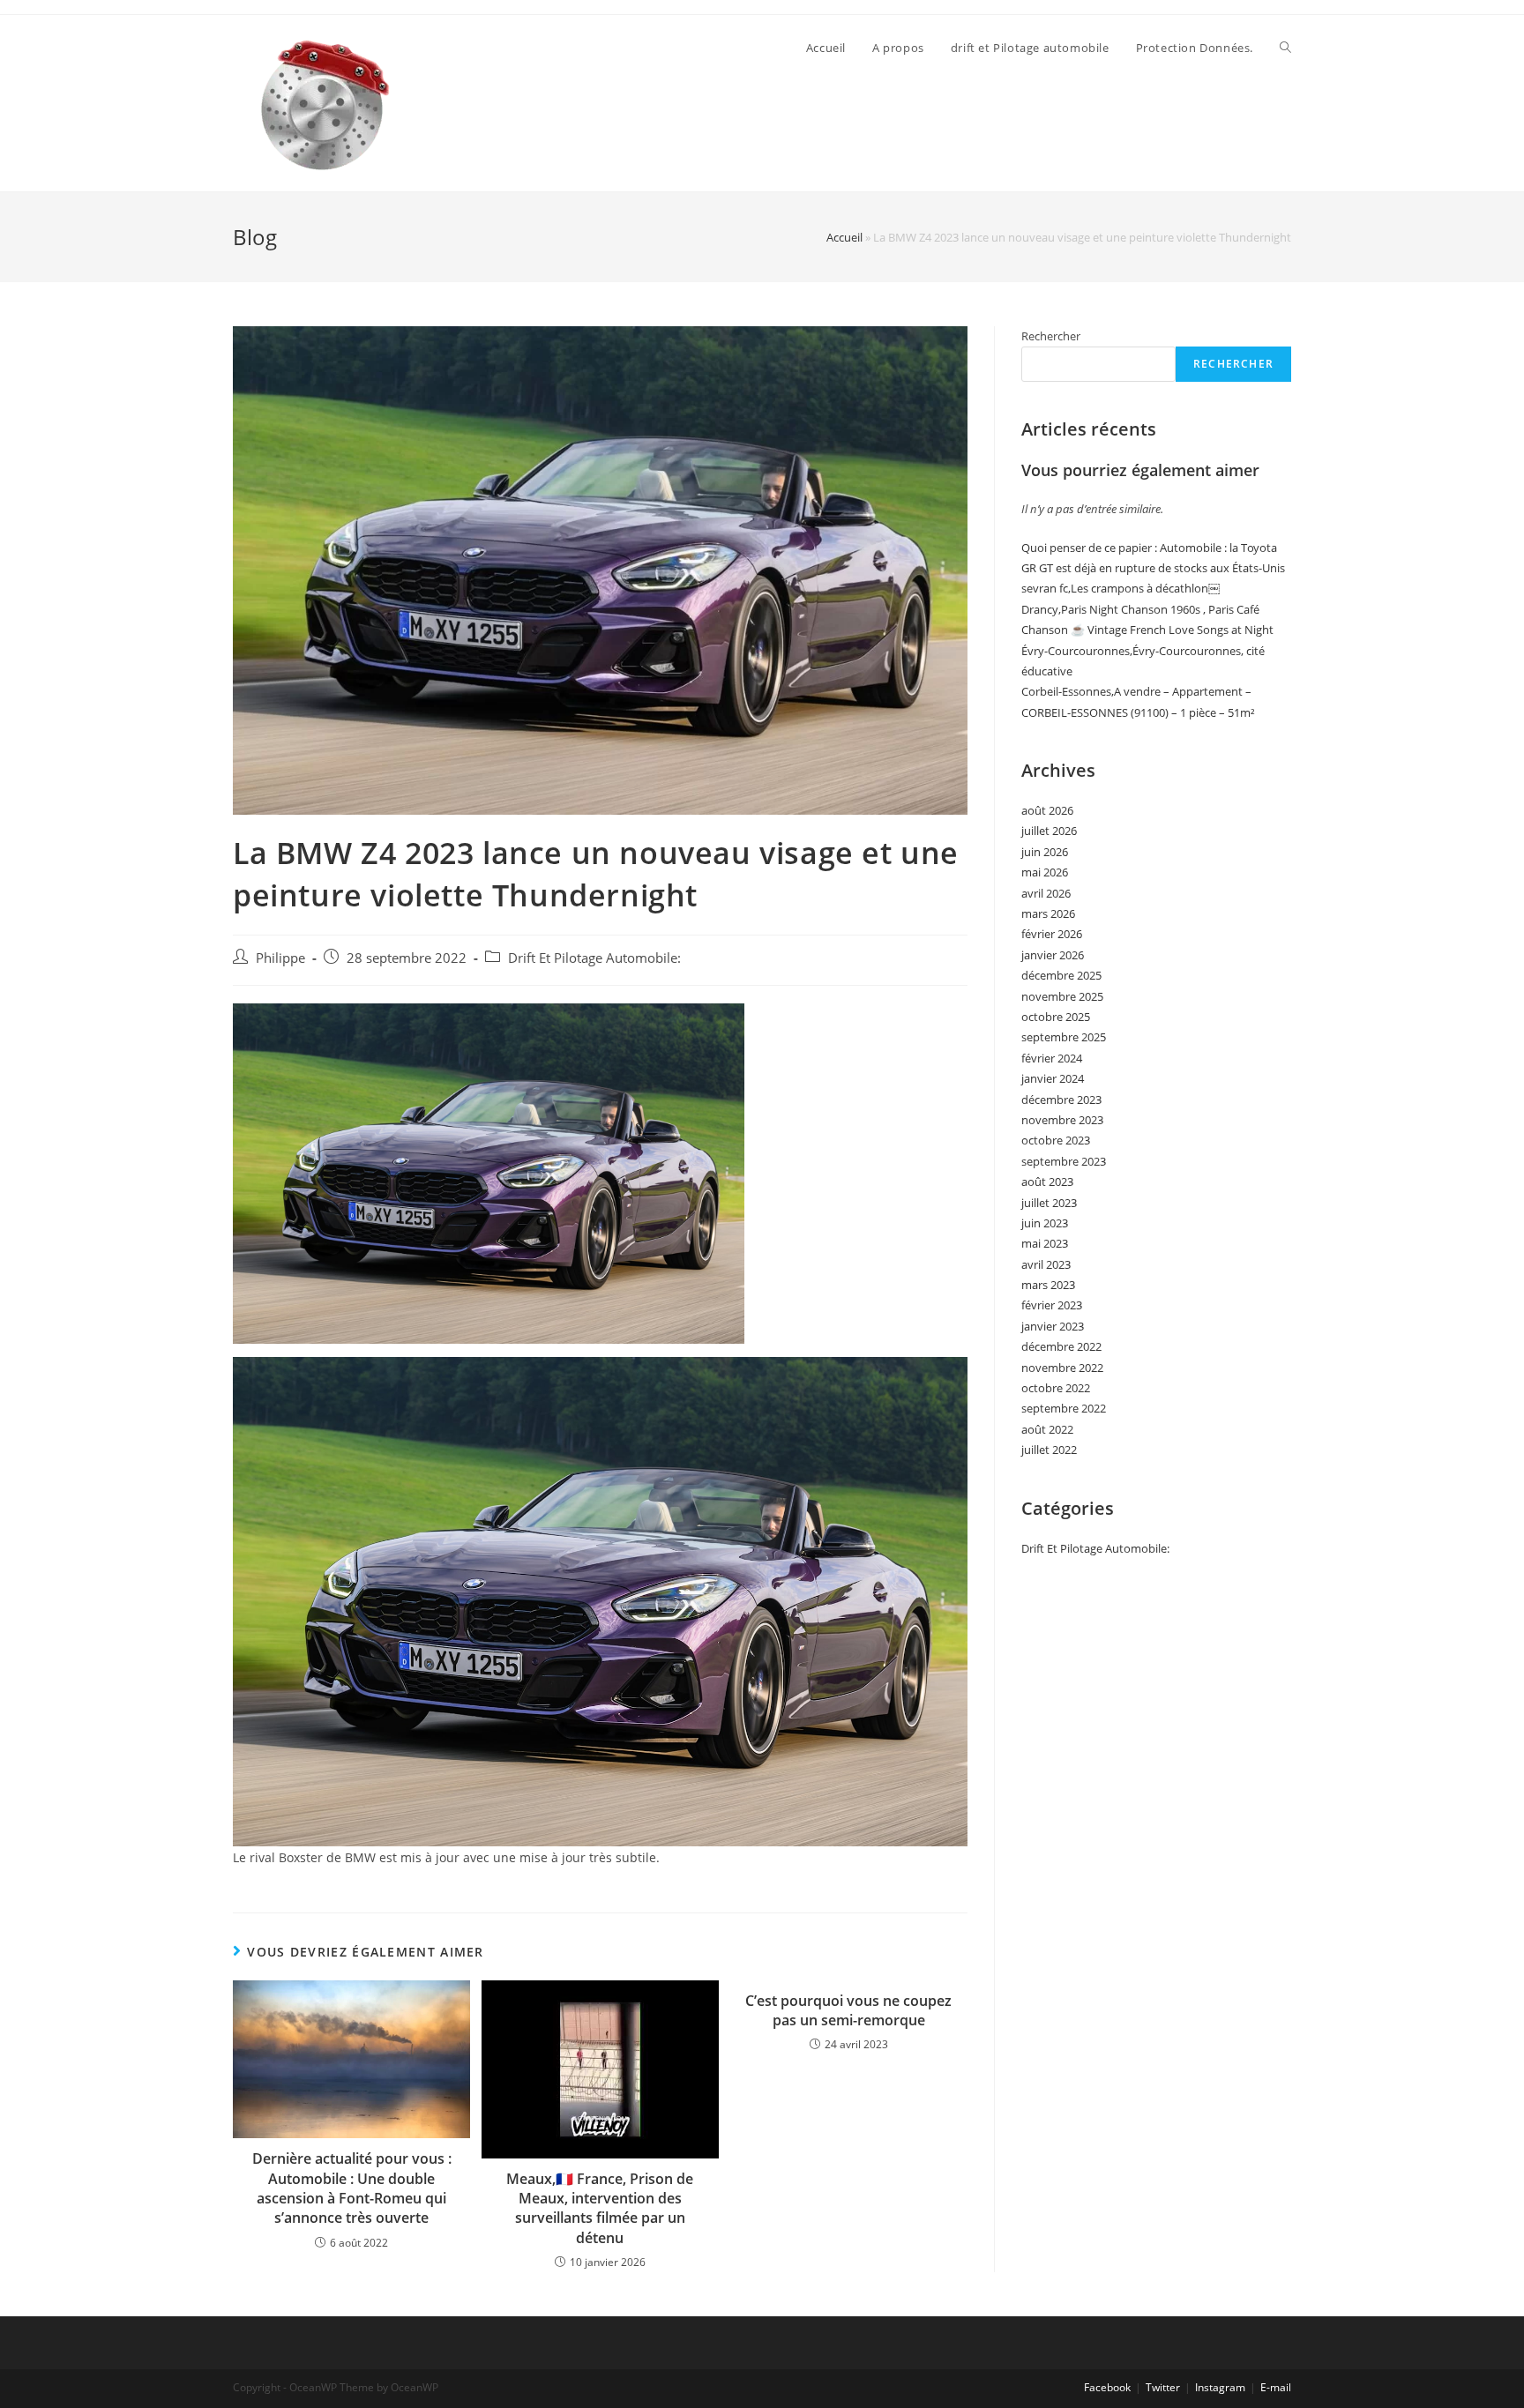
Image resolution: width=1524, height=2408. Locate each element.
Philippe (280, 958)
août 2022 (1047, 1429)
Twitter (1163, 2387)
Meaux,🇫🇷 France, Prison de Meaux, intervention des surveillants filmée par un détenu (600, 2208)
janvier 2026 (1053, 955)
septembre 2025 (1064, 1037)
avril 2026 (1046, 893)
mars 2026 (1048, 913)
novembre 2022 (1062, 1368)
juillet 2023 (1049, 1203)
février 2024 (1052, 1058)
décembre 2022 (1061, 1346)
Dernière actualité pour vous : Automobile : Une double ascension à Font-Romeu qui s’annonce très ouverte (352, 2188)
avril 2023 (1046, 1264)
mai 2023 (1045, 1243)
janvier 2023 (1053, 1326)
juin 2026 (1045, 852)
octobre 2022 (1056, 1388)
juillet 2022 (1049, 1450)
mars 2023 (1048, 1285)
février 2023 (1052, 1305)
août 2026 (1047, 810)
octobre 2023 (1056, 1140)
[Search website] (1285, 48)
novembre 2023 (1062, 1120)
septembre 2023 (1064, 1161)
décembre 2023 (1061, 1100)
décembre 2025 (1061, 975)
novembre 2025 (1062, 996)
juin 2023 (1045, 1223)
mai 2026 (1045, 872)
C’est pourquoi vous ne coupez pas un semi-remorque (848, 2010)
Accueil (844, 237)
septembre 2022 (1064, 1408)
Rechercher (1051, 336)
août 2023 (1047, 1182)
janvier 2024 (1053, 1078)
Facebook (1107, 2387)
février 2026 (1052, 934)
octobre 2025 (1056, 1017)
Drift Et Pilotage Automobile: (594, 958)
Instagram (1220, 2387)
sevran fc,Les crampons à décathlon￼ (1121, 588)
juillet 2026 (1049, 831)
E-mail (1276, 2387)
